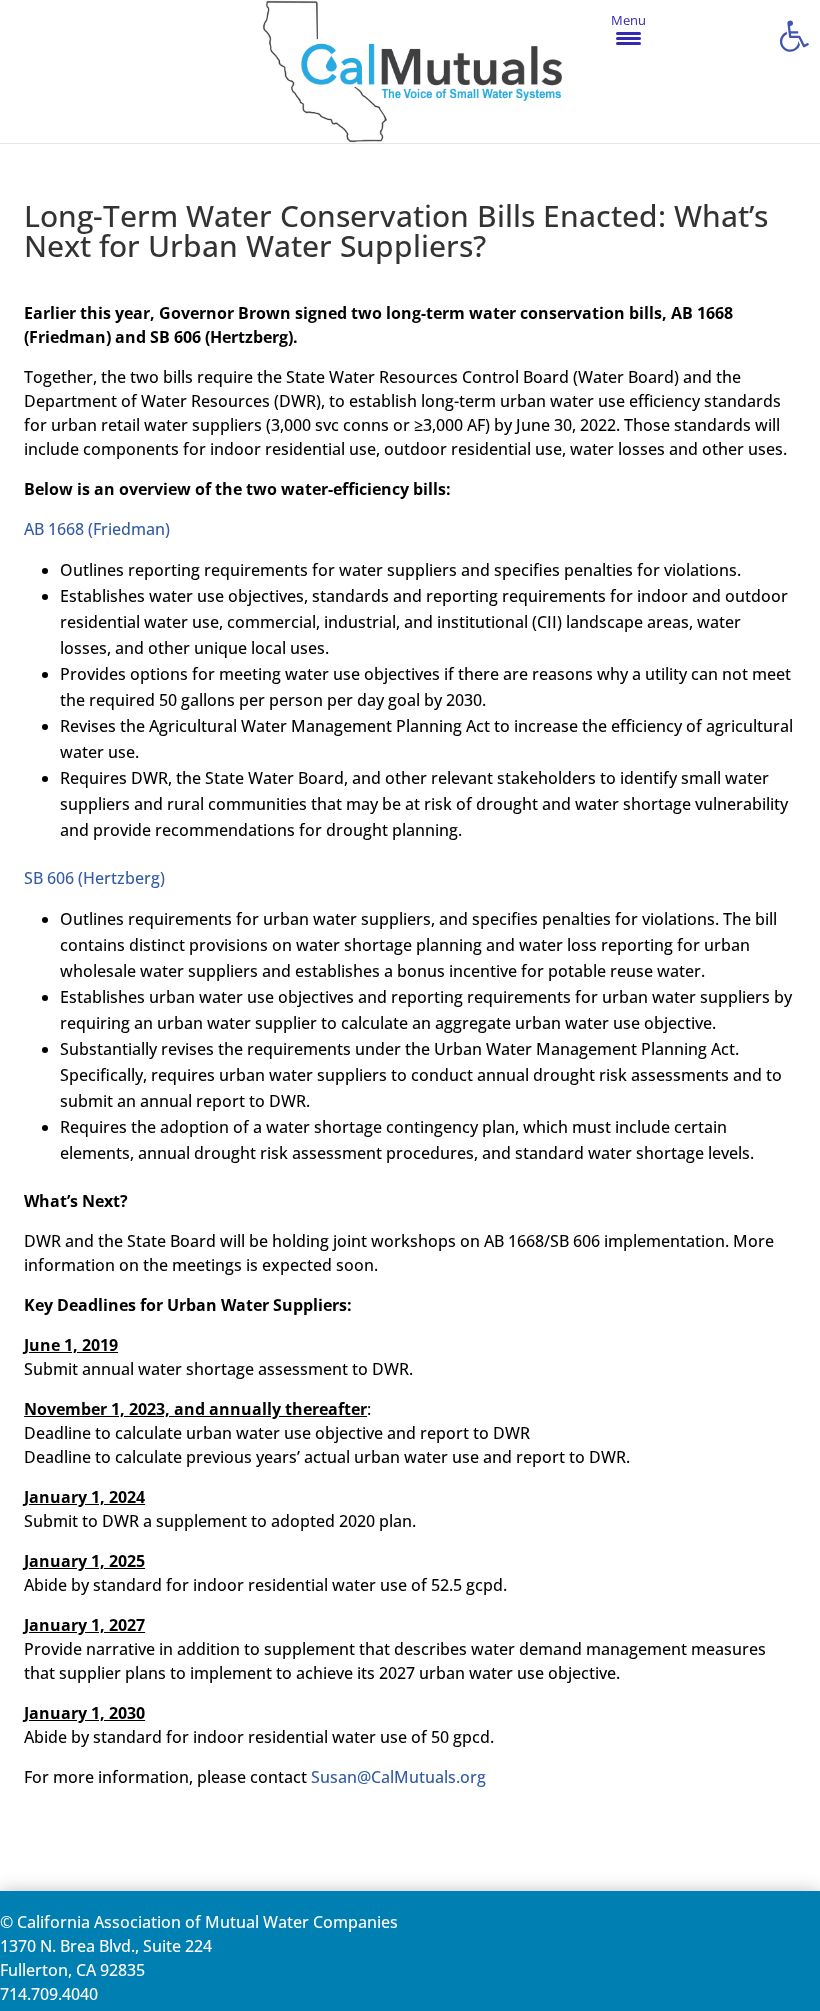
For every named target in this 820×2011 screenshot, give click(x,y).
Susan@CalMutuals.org (398, 1777)
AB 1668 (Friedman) (97, 529)
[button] (794, 36)
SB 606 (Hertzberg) (94, 878)
